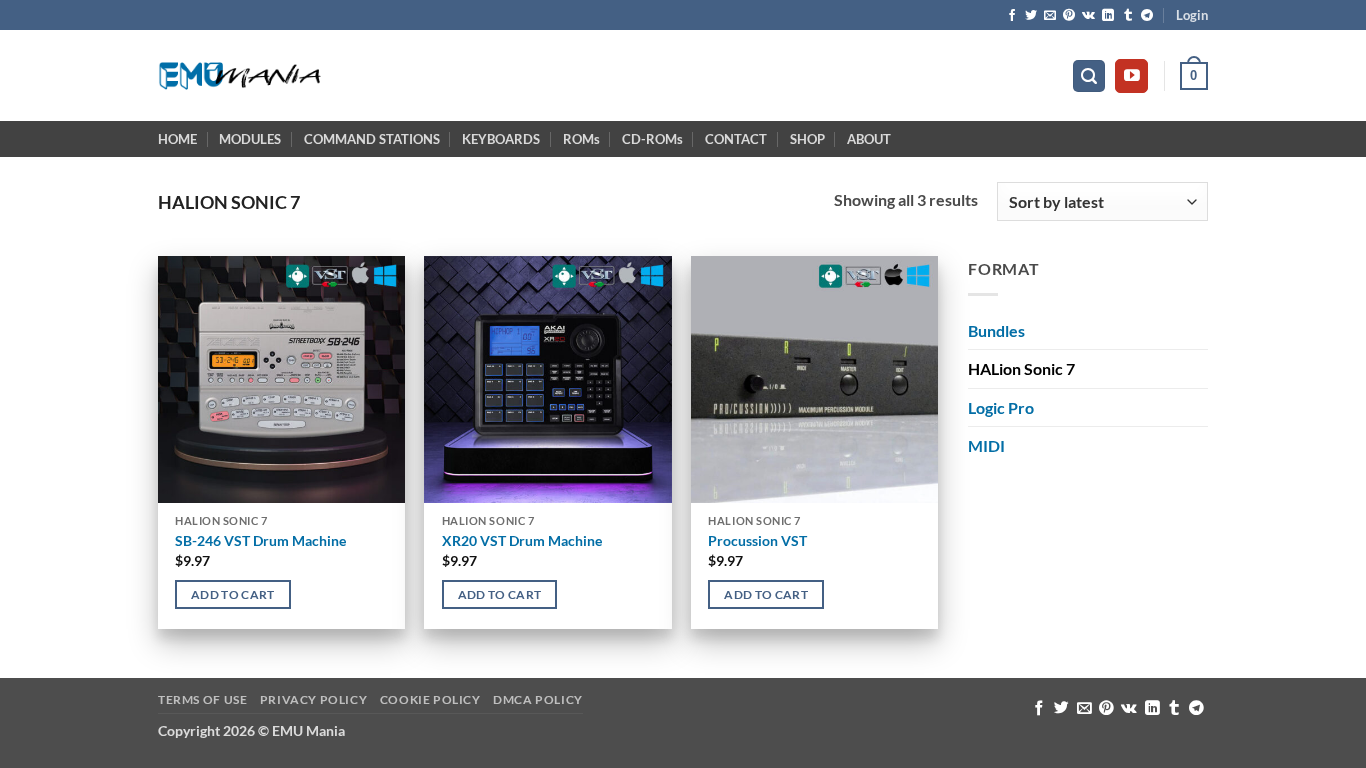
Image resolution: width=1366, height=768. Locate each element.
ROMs (581, 139)
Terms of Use (202, 699)
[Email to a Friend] (1050, 16)
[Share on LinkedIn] (1108, 16)
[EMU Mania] (241, 76)
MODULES (250, 139)
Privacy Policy (314, 699)
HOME (177, 139)
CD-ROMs (652, 139)
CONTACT (736, 139)
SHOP (807, 139)
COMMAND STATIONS (372, 139)
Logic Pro (1001, 407)
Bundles (996, 330)
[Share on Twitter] (1031, 16)
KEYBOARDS (501, 139)
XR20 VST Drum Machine (522, 540)
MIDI (986, 445)
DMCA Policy (538, 699)
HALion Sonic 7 (1021, 368)
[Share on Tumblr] (1128, 16)
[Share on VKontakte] (1088, 16)
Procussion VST (757, 540)
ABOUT (869, 139)
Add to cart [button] (233, 594)
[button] (1192, 15)
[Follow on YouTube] (1131, 76)
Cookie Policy (430, 699)
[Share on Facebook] (1012, 16)
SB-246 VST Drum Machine (260, 540)
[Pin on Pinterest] (1069, 16)
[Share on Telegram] (1147, 16)
